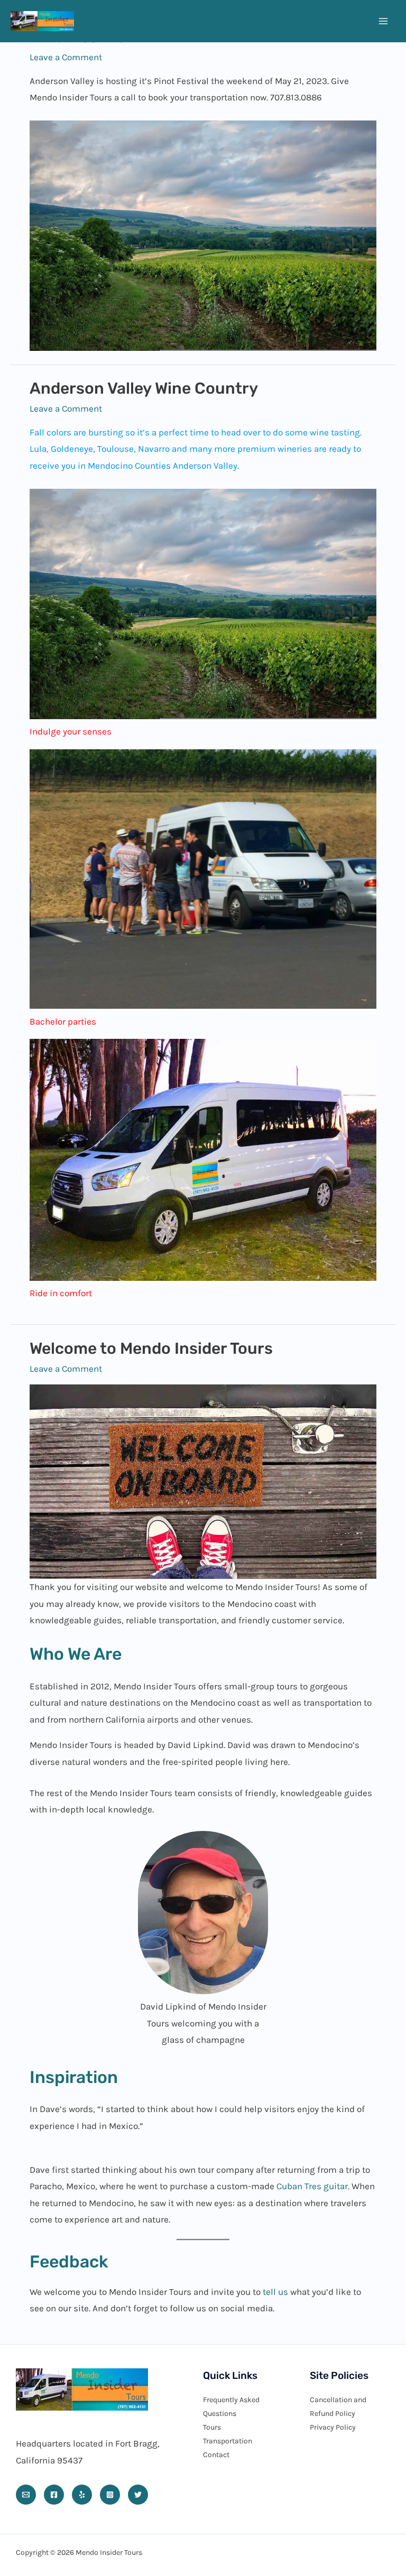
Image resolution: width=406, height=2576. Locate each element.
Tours (212, 2427)
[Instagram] (110, 2495)
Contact (216, 2455)
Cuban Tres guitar (312, 2186)
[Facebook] (54, 2495)
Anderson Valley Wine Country (144, 388)
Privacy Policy (333, 2427)
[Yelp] (82, 2495)
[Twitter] (138, 2495)
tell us (275, 2292)
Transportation (228, 2441)
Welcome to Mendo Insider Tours (151, 1349)
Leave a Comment (66, 57)
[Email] (26, 2495)
